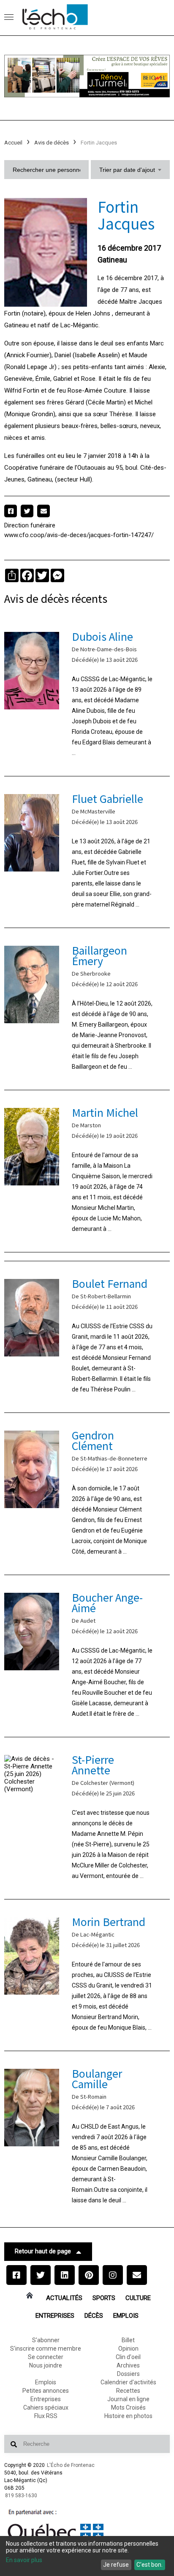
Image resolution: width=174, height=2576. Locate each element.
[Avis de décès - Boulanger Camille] (87, 2137)
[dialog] (87, 2556)
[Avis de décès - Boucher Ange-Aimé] (87, 1656)
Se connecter (46, 2357)
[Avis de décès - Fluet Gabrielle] (87, 852)
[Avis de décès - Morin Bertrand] (87, 1975)
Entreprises (55, 2316)
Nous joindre (46, 2365)
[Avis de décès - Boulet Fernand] (87, 1337)
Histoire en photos (128, 2416)
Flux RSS (46, 2416)
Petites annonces (46, 2391)
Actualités (64, 2298)
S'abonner (46, 2340)
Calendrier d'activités (128, 2382)
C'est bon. (150, 2565)
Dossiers (128, 2374)
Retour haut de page (43, 2251)
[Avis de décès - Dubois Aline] (87, 695)
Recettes (128, 2391)
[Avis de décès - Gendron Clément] (87, 1494)
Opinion (128, 2349)
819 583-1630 (21, 2496)
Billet (128, 2340)
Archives (128, 2365)
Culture (138, 2298)
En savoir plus (24, 2560)
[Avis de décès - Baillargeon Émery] (87, 1009)
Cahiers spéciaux (46, 2407)
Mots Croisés (128, 2407)
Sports (104, 2298)
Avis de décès (52, 143)
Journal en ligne (128, 2399)
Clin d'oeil (128, 2357)
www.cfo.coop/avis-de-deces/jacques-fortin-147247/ (79, 535)
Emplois (126, 2316)
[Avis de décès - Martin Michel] (87, 1171)
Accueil (13, 143)
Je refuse (116, 2565)
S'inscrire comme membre (46, 2349)
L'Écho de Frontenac (71, 2465)
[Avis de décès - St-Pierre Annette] (87, 1818)
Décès (94, 2316)
